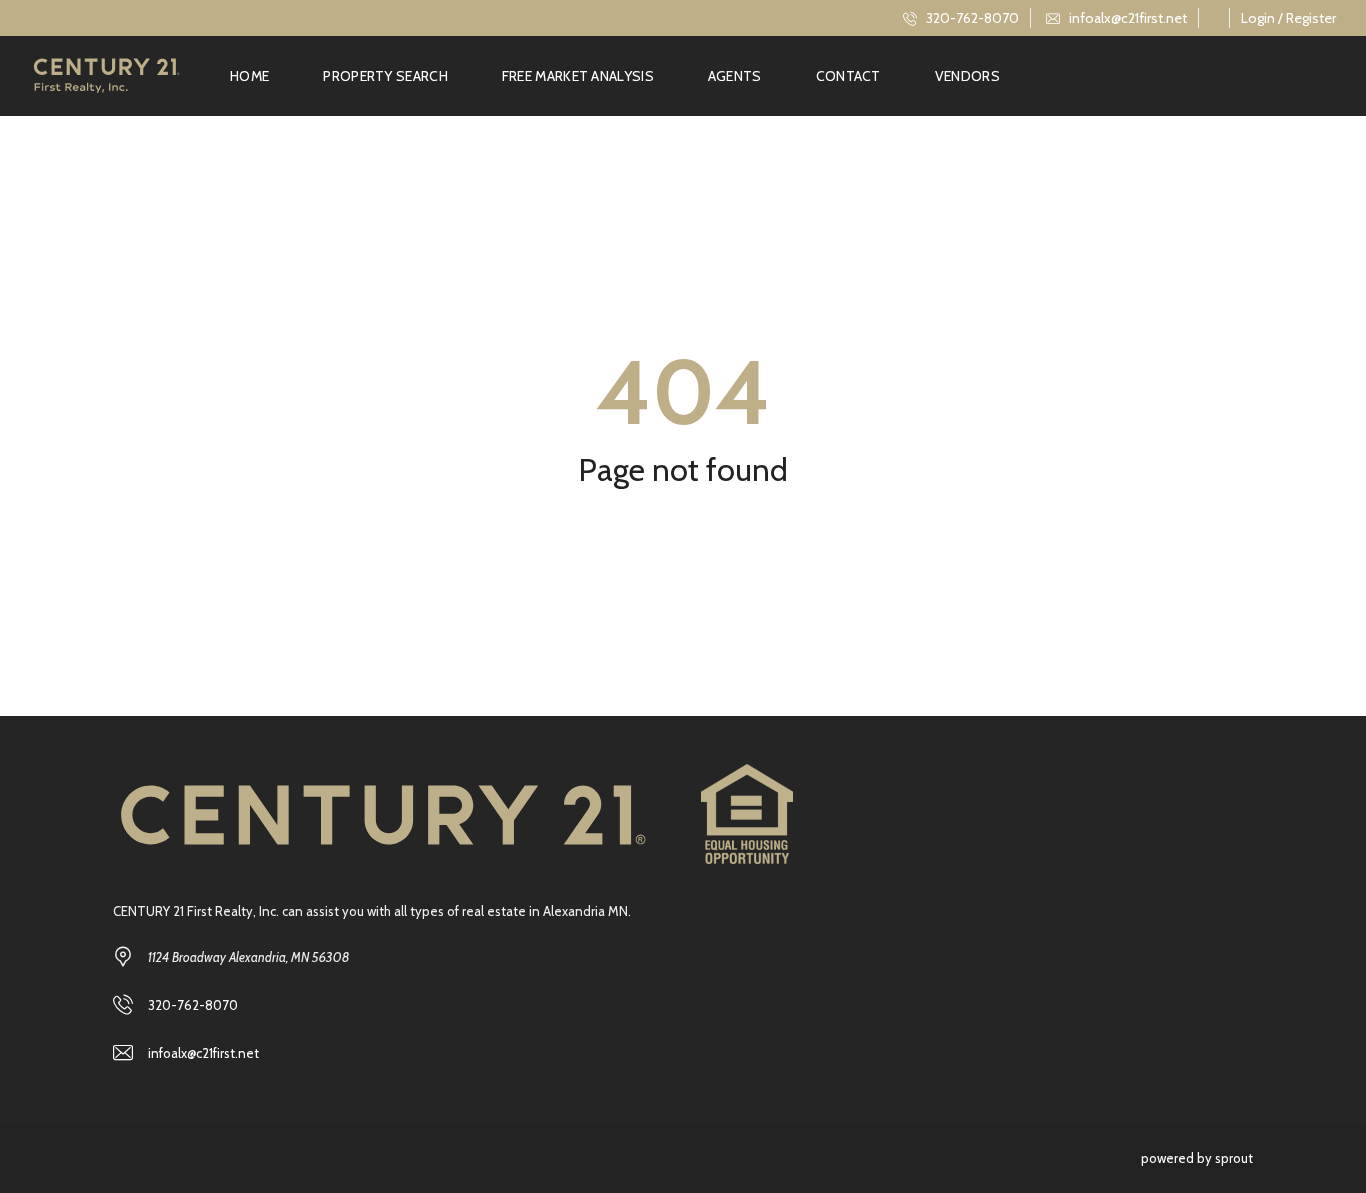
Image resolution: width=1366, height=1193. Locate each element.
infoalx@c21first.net (1126, 18)
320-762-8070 (971, 18)
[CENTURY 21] (106, 76)
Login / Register (1288, 18)
